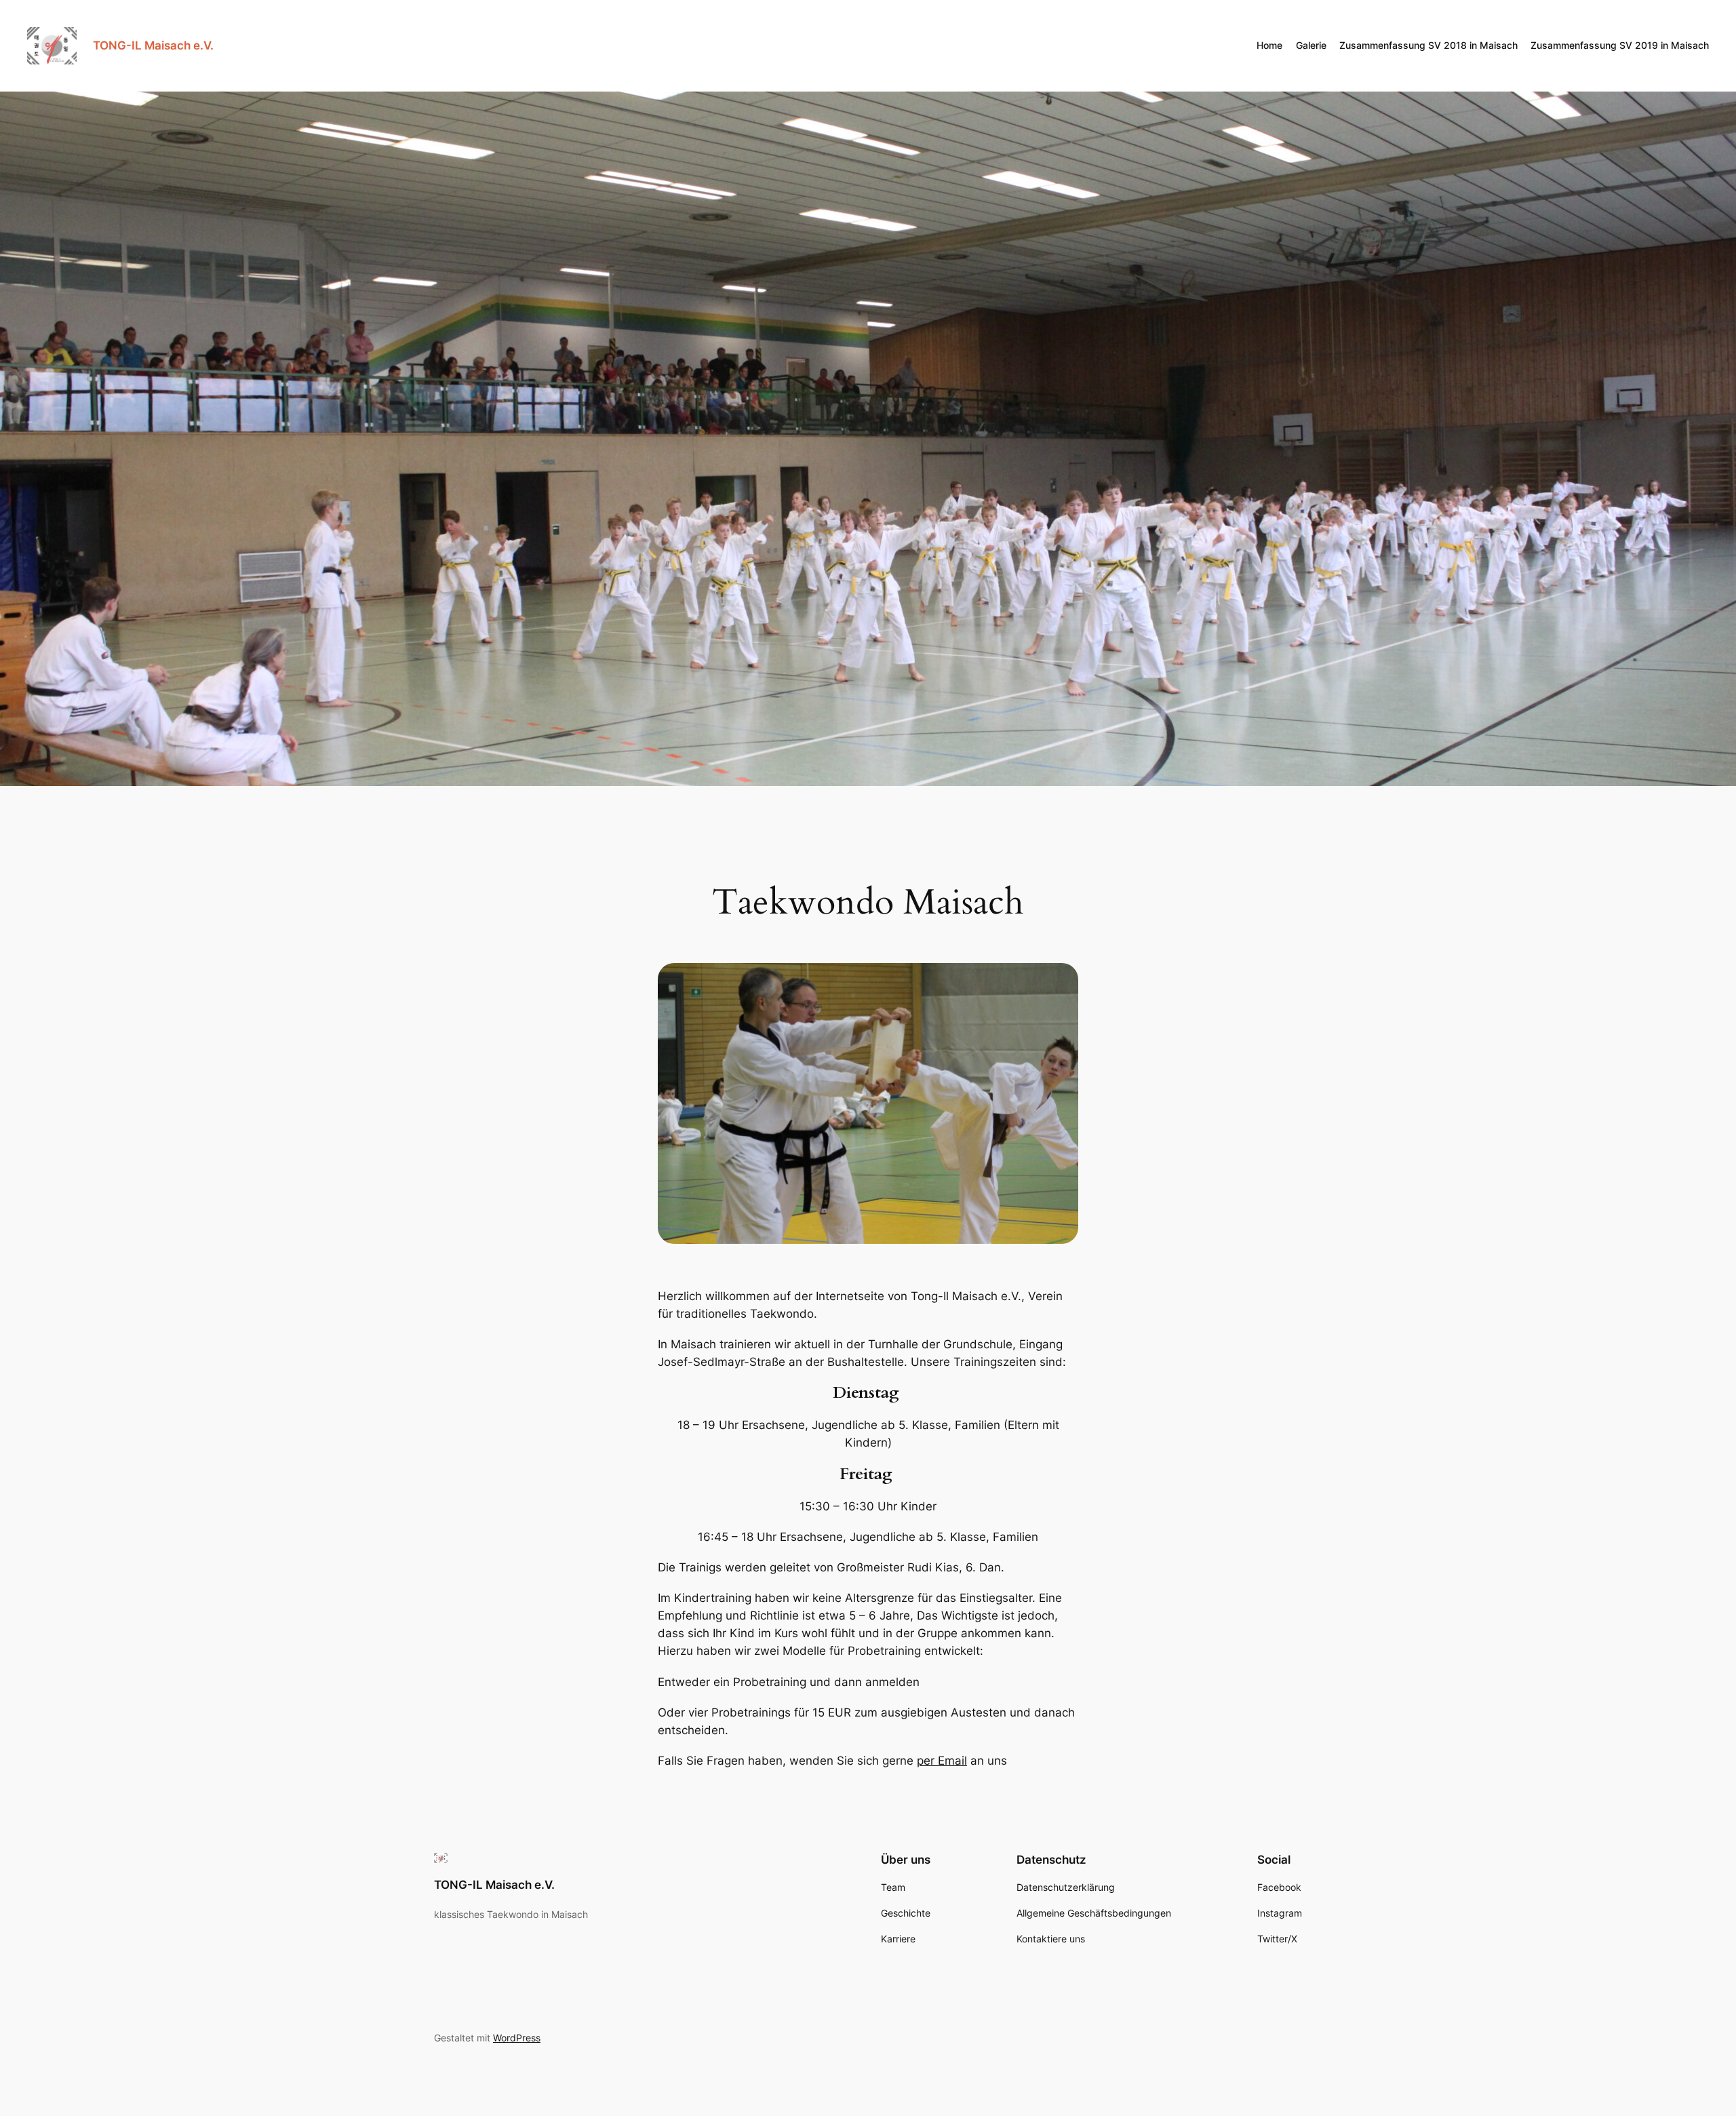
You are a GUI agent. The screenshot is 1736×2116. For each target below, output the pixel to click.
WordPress (517, 2038)
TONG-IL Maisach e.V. (153, 45)
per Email (942, 1761)
